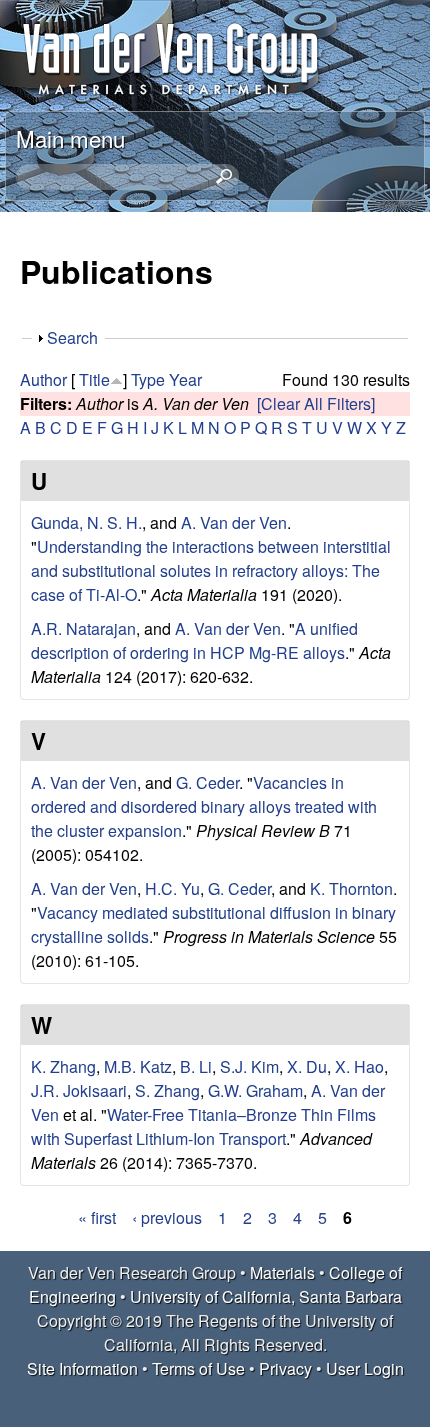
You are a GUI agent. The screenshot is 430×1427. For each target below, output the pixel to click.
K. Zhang (63, 1066)
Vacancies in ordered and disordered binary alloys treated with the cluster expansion (204, 806)
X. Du (307, 1066)
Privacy (285, 1368)
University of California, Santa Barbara (266, 1296)
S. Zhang (167, 1090)
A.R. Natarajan (83, 628)
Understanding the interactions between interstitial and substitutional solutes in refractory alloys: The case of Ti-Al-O (211, 570)
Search (72, 337)
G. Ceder (207, 782)
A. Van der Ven (234, 522)
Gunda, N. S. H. (86, 522)
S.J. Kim (249, 1066)
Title (94, 379)
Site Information (82, 1368)
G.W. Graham (255, 1090)
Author (43, 379)
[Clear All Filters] (316, 403)
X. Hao (359, 1066)
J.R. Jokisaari (79, 1090)
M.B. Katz (138, 1066)
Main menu (70, 138)
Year (185, 379)
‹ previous (167, 1217)
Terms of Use (198, 1368)
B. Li (196, 1066)
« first (97, 1217)
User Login (365, 1368)
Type (148, 379)
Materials (282, 1272)
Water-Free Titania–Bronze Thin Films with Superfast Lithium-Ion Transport (203, 1126)
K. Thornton (351, 888)
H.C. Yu (172, 888)
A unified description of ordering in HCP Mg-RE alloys (194, 640)
